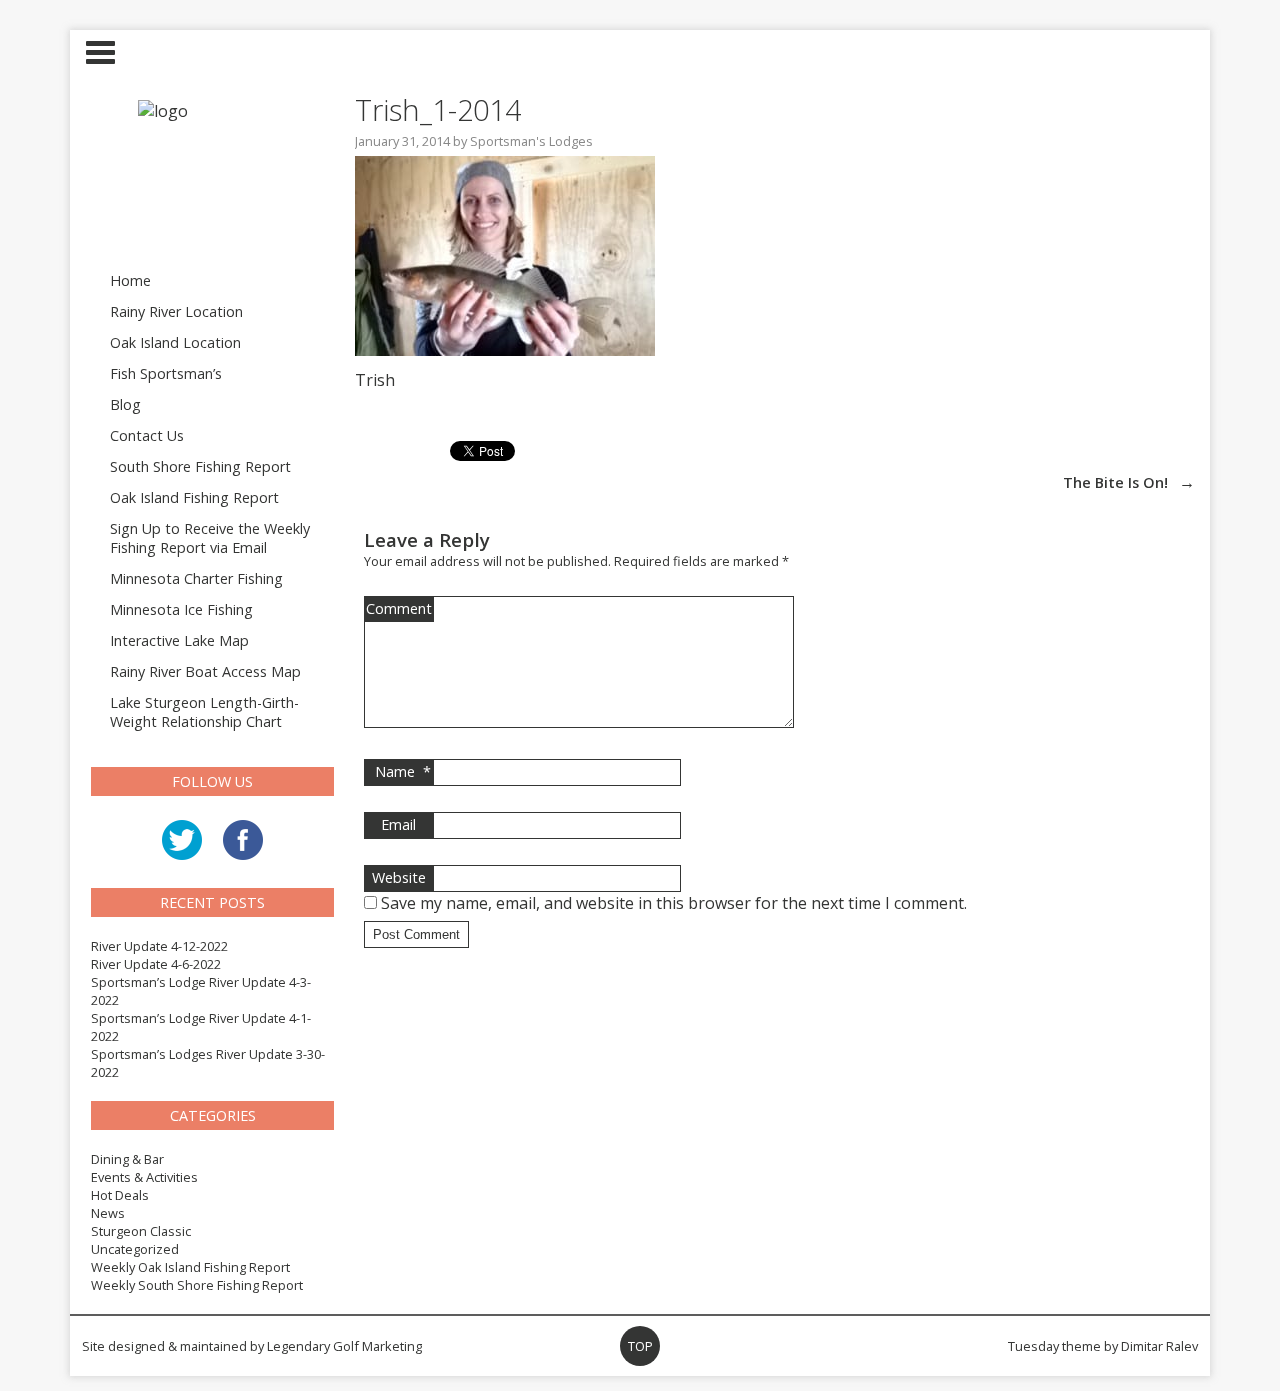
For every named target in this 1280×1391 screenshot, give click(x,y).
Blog (125, 404)
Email (398, 824)
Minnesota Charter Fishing (196, 578)
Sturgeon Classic (141, 1231)
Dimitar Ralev (1159, 1346)
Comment (399, 608)
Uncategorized (135, 1249)
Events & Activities (144, 1177)
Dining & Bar (127, 1159)
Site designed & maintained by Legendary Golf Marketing (252, 1346)
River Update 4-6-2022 (156, 964)
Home (130, 280)
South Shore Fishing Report (200, 466)
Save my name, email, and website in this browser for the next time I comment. (674, 903)
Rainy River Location (176, 311)
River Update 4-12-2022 (159, 946)
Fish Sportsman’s (166, 373)
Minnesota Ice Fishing (181, 609)
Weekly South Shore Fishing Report (197, 1285)
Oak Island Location (175, 342)
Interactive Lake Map (179, 640)
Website (399, 877)
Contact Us (147, 435)
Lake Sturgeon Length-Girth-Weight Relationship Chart (204, 712)
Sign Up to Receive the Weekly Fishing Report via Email (210, 538)
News (108, 1213)
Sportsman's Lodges (531, 141)
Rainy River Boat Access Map (205, 671)
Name (403, 771)
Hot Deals (120, 1195)
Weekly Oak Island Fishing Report (190, 1267)
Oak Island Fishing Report (194, 497)
